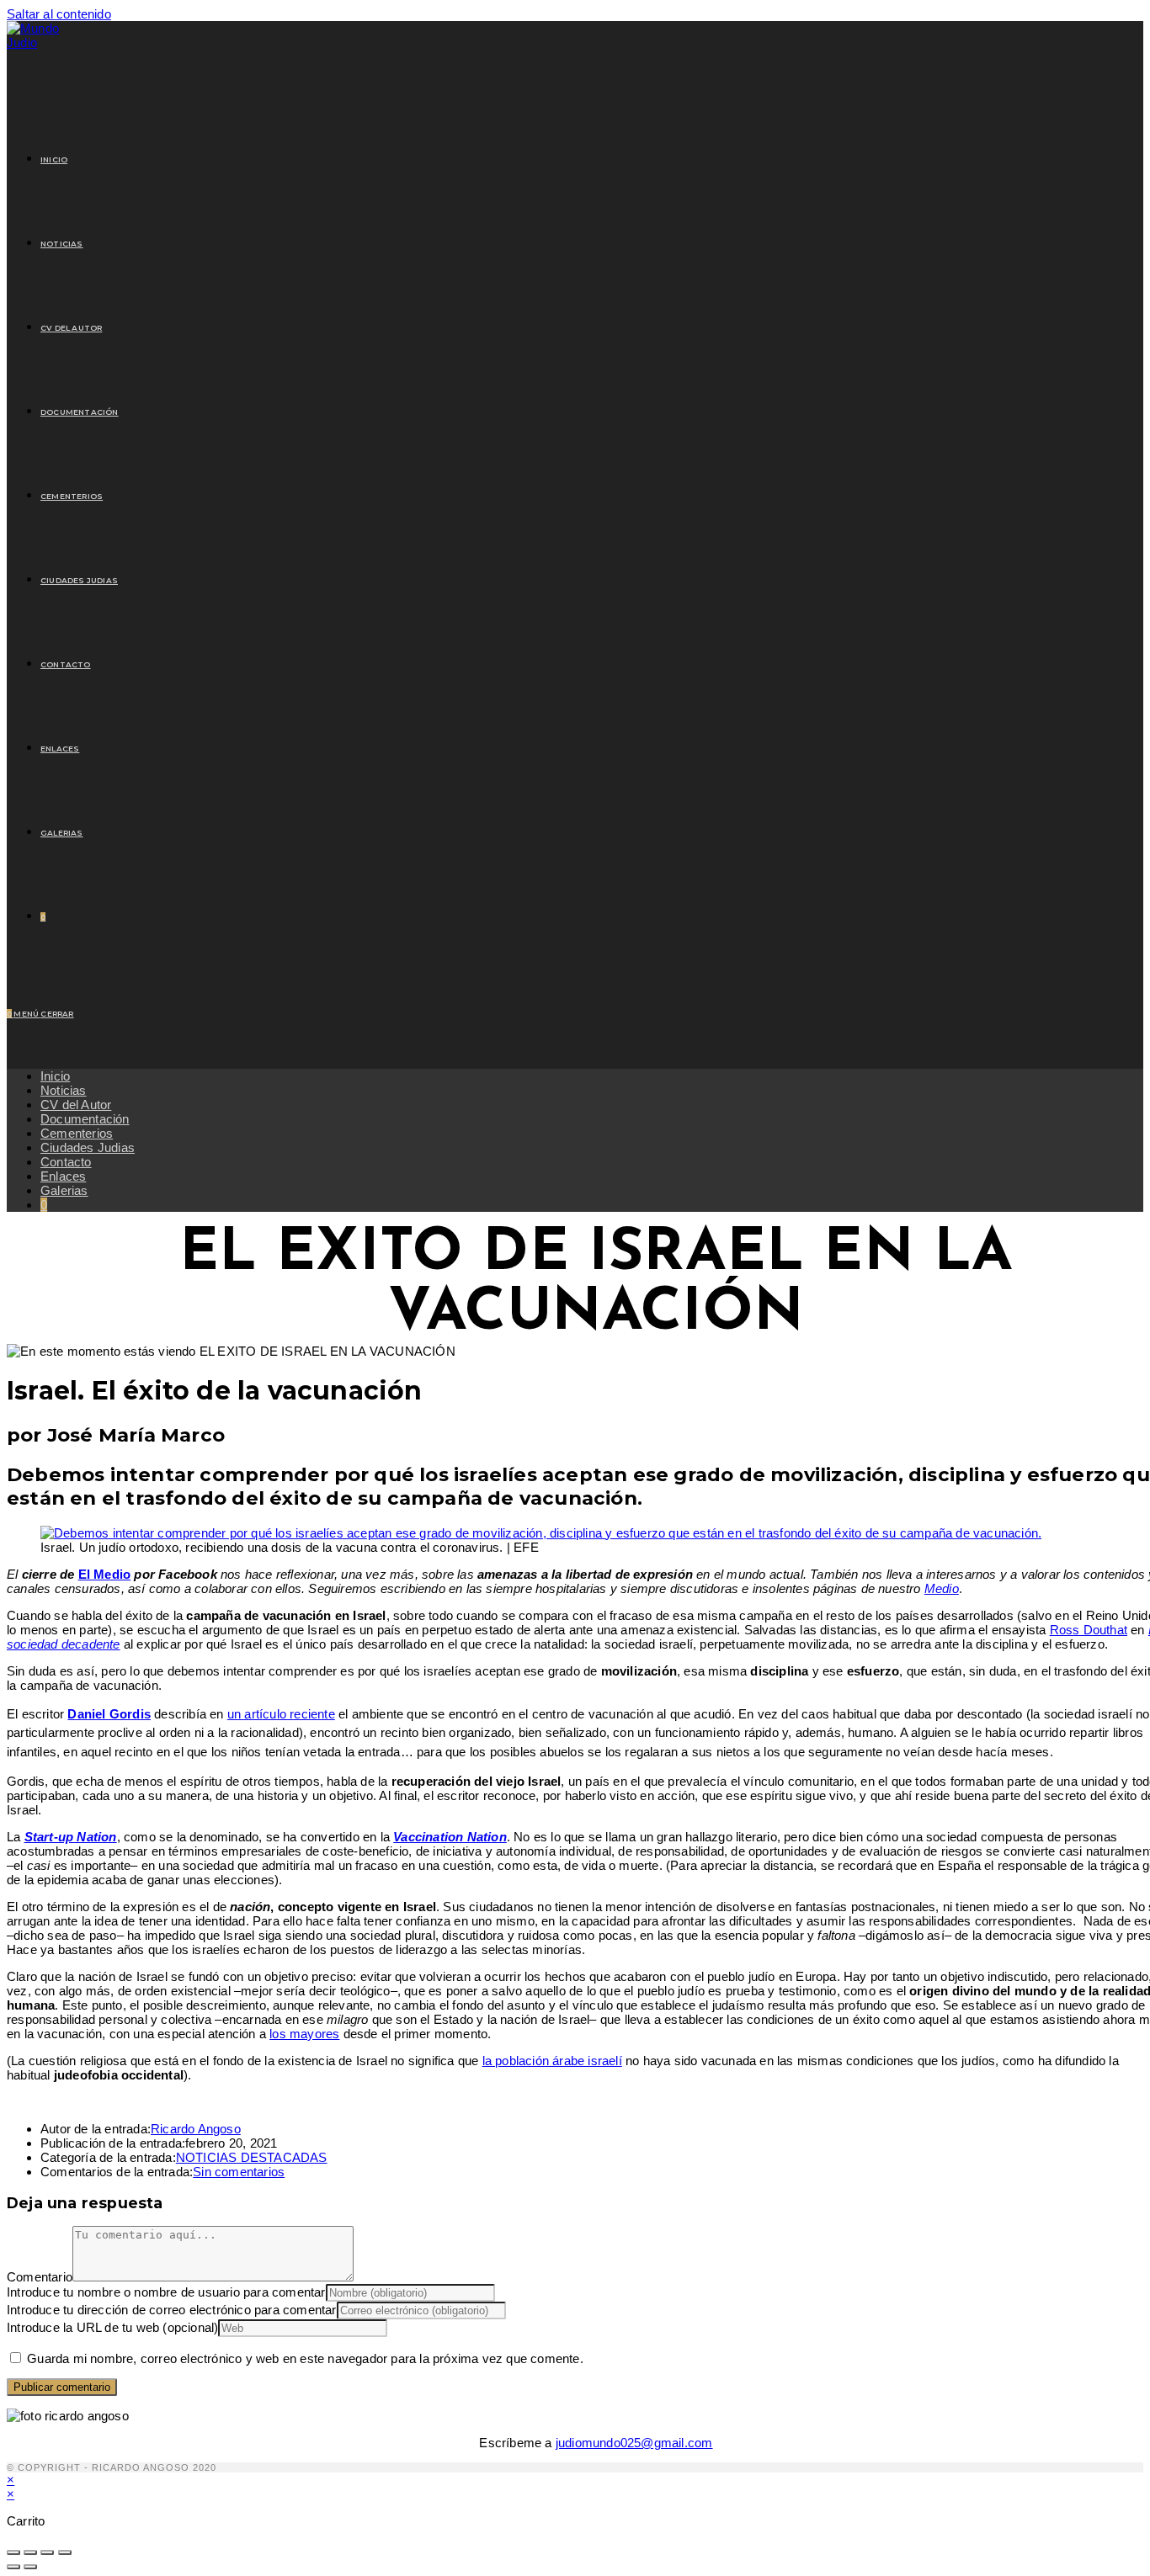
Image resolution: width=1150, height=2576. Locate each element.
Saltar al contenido (59, 14)
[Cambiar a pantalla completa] (30, 2552)
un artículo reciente (281, 1714)
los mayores (304, 2034)
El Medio (105, 1574)
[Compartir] (47, 2552)
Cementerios (77, 1133)
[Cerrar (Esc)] (65, 2552)
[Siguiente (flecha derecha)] (30, 2567)
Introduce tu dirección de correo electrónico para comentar (172, 2310)
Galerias (64, 1190)
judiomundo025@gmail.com (634, 2443)
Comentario (40, 2277)
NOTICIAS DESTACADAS (252, 2157)
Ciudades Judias (88, 1147)
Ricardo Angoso (196, 2129)
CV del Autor (76, 1105)
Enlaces (63, 1176)
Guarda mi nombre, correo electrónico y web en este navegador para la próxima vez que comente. (305, 2358)
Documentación (85, 1119)
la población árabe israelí (552, 2061)
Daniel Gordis (109, 1714)
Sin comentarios (239, 2172)
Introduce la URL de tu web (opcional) (112, 2327)
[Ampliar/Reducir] (13, 2552)
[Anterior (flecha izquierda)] (13, 2567)
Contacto (66, 1162)
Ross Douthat (1089, 1630)
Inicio (55, 1076)
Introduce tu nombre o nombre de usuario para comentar (166, 2292)
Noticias (64, 1090)
